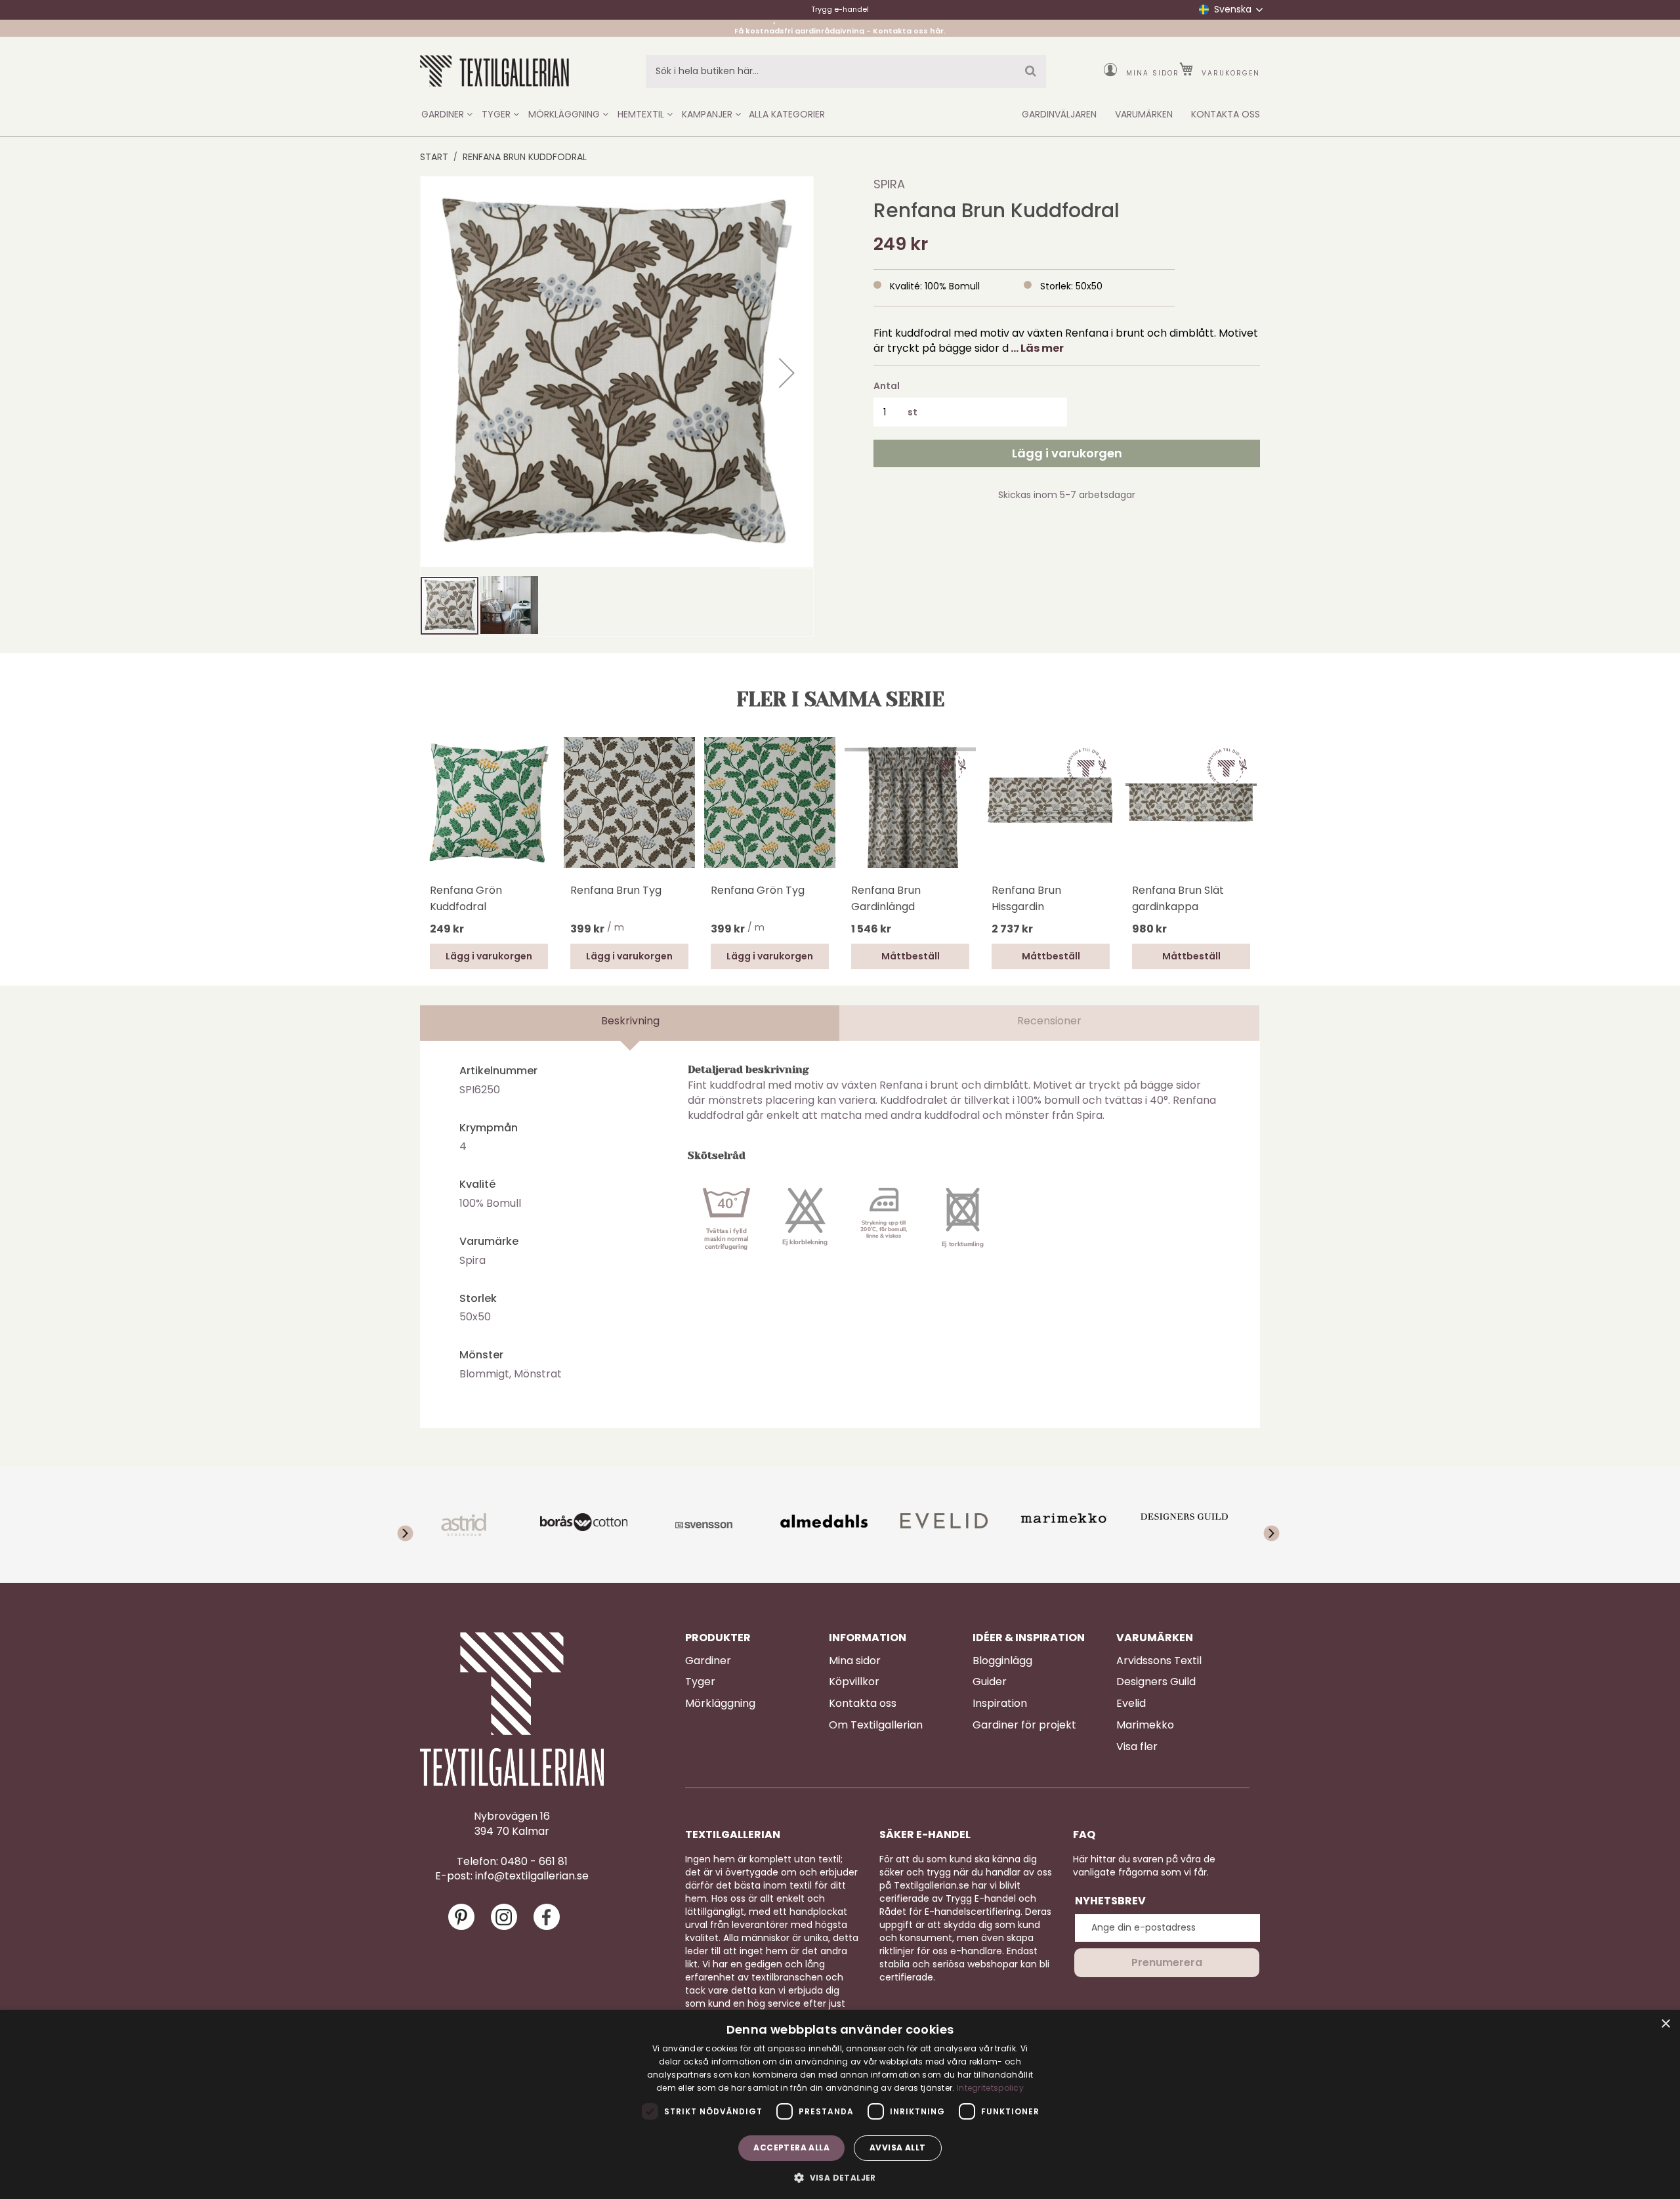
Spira (889, 184)
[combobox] (846, 72)
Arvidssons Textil (1159, 1661)
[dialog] (840, 2105)
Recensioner (1049, 1021)
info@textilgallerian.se (532, 1876)
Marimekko (1145, 1725)
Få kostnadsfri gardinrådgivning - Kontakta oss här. (840, 28)
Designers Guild (1156, 1682)
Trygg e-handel (840, 9)
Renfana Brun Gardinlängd (886, 898)
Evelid (1131, 1704)
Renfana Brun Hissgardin (1026, 898)
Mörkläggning (720, 1704)
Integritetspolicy (990, 2088)
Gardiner (708, 1661)
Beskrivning (630, 1021)
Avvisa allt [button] (897, 2147)
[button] (787, 373)
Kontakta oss (863, 1704)
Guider (990, 1682)
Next (1253, 801)
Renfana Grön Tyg (758, 890)
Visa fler (1137, 1747)
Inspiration (1000, 1704)
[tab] (630, 1023)
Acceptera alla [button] (791, 2147)
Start (434, 157)
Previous (427, 820)
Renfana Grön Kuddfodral (466, 898)
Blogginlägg (1002, 1661)
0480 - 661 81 (534, 1862)
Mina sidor (1153, 73)
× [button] (1665, 2024)
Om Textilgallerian (876, 1725)
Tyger (700, 1682)
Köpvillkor (854, 1682)
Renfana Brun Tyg (616, 890)
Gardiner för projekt (1024, 1725)
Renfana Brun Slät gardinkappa (1178, 898)
